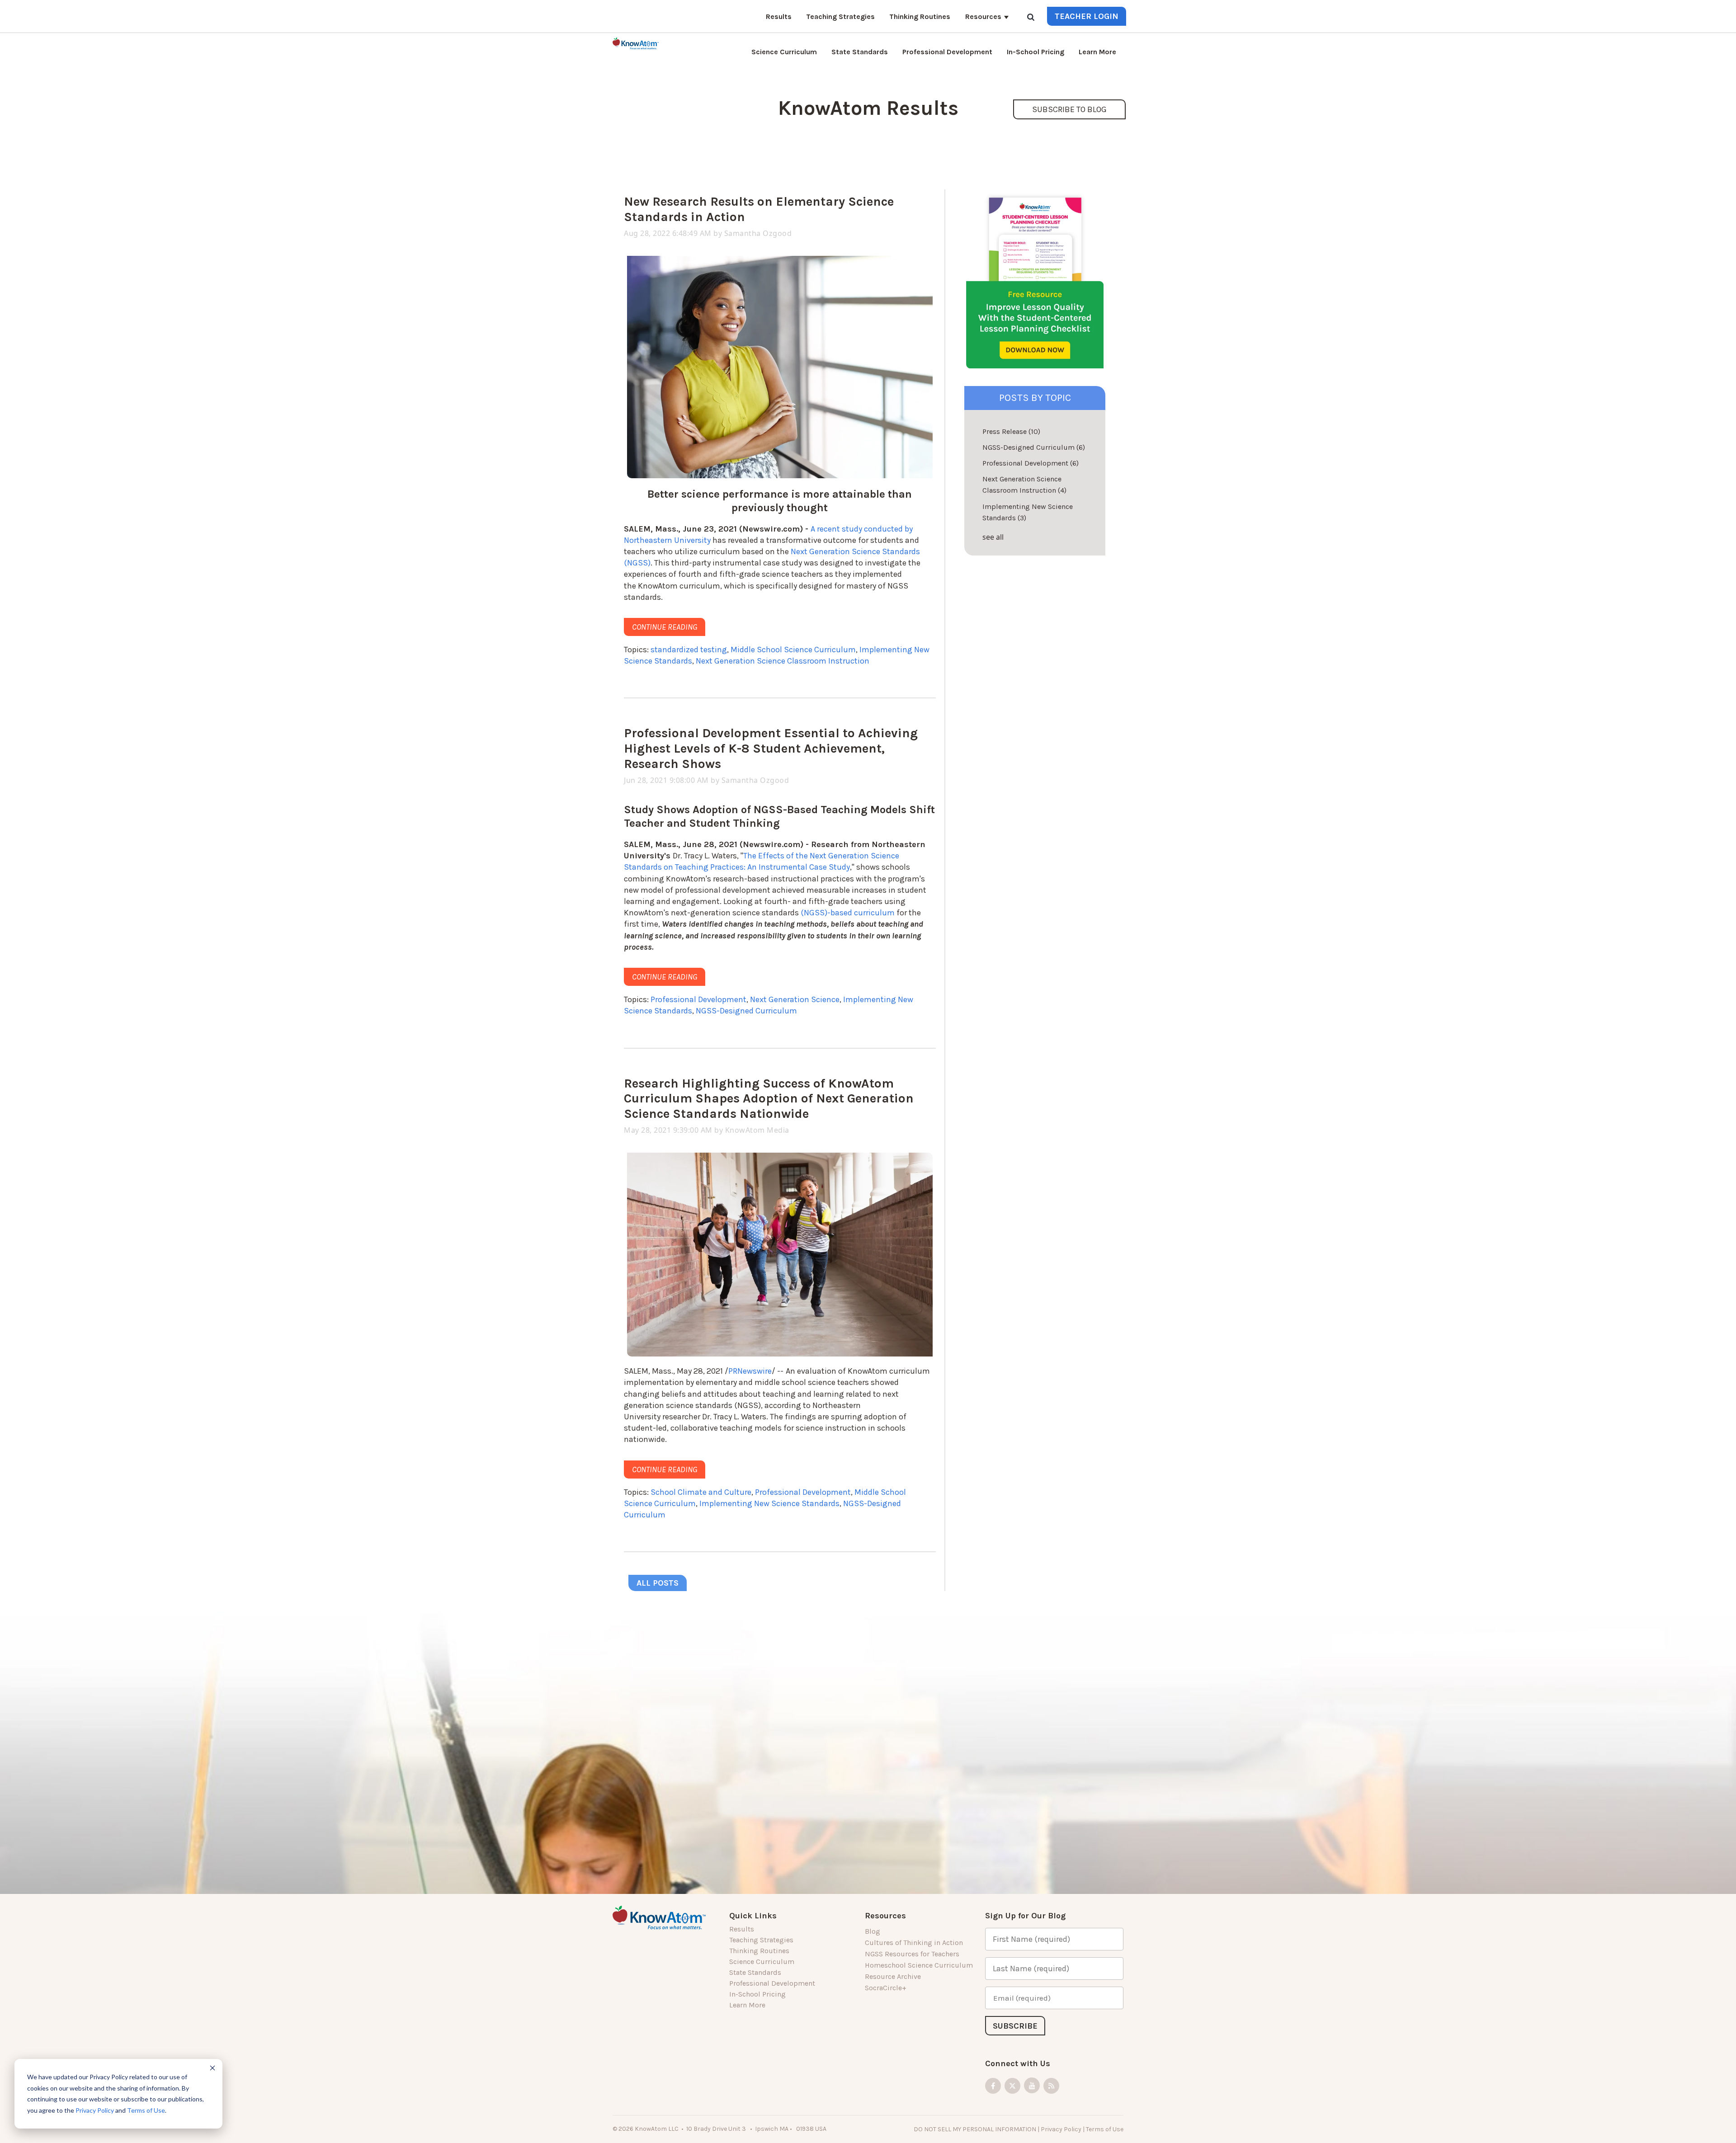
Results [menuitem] (779, 16)
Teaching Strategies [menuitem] (840, 16)
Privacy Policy (95, 2110)
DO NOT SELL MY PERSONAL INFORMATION (975, 2129)
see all (993, 537)
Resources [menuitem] (983, 16)
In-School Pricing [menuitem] (1035, 52)
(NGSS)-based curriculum (848, 913)
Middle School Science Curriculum (793, 650)
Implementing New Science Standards (769, 1503)
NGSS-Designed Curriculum (746, 1011)
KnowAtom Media (757, 1130)
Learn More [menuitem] (1097, 52)
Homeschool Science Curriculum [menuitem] (919, 1965)
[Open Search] (1031, 18)
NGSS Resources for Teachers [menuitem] (912, 1954)
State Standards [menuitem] (860, 52)
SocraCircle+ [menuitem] (886, 1988)
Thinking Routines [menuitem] (920, 16)
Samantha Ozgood (758, 233)
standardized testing (689, 650)
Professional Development (698, 999)
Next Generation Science (795, 999)
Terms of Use (146, 2110)
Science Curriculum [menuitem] (784, 52)
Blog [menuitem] (873, 1931)
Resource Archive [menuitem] (893, 1976)
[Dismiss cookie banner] (212, 2069)
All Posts (658, 1583)
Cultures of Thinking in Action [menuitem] (914, 1943)
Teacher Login (1087, 16)
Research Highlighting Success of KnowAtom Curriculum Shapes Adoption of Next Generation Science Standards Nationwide (769, 1098)
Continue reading (665, 627)
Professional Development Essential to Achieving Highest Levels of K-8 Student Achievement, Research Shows (771, 748)
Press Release (1011, 431)
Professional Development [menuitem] (947, 52)
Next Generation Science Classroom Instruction (783, 661)
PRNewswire (750, 1371)
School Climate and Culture (701, 1492)
